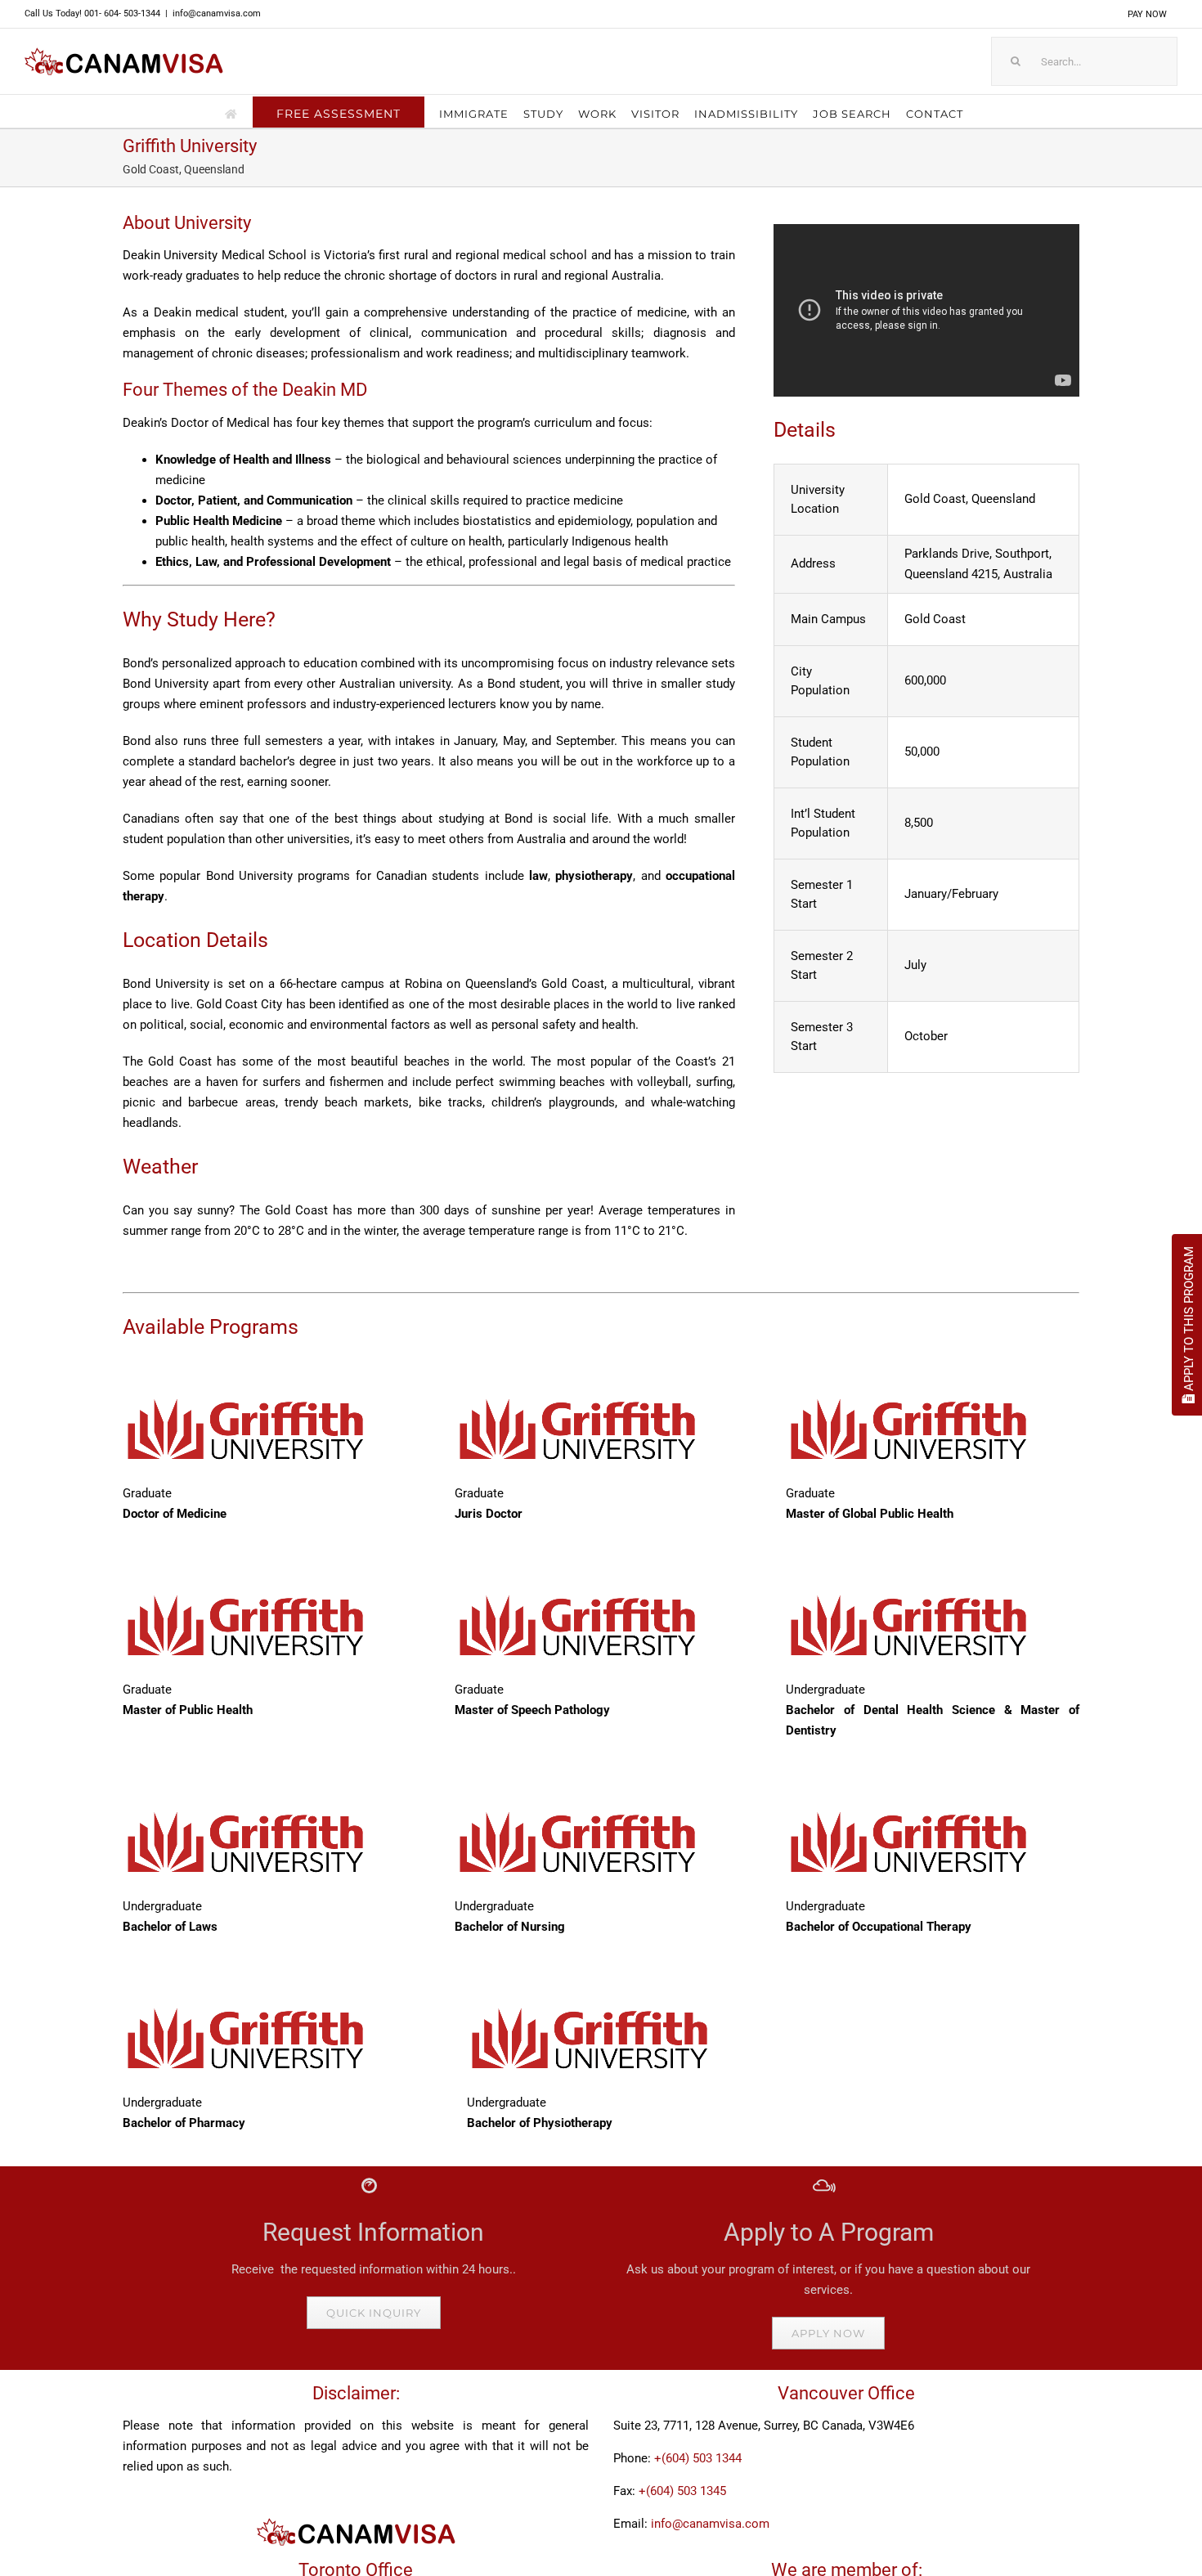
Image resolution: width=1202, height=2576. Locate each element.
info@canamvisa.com (217, 13)
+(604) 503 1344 (698, 2458)
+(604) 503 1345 (682, 2491)
